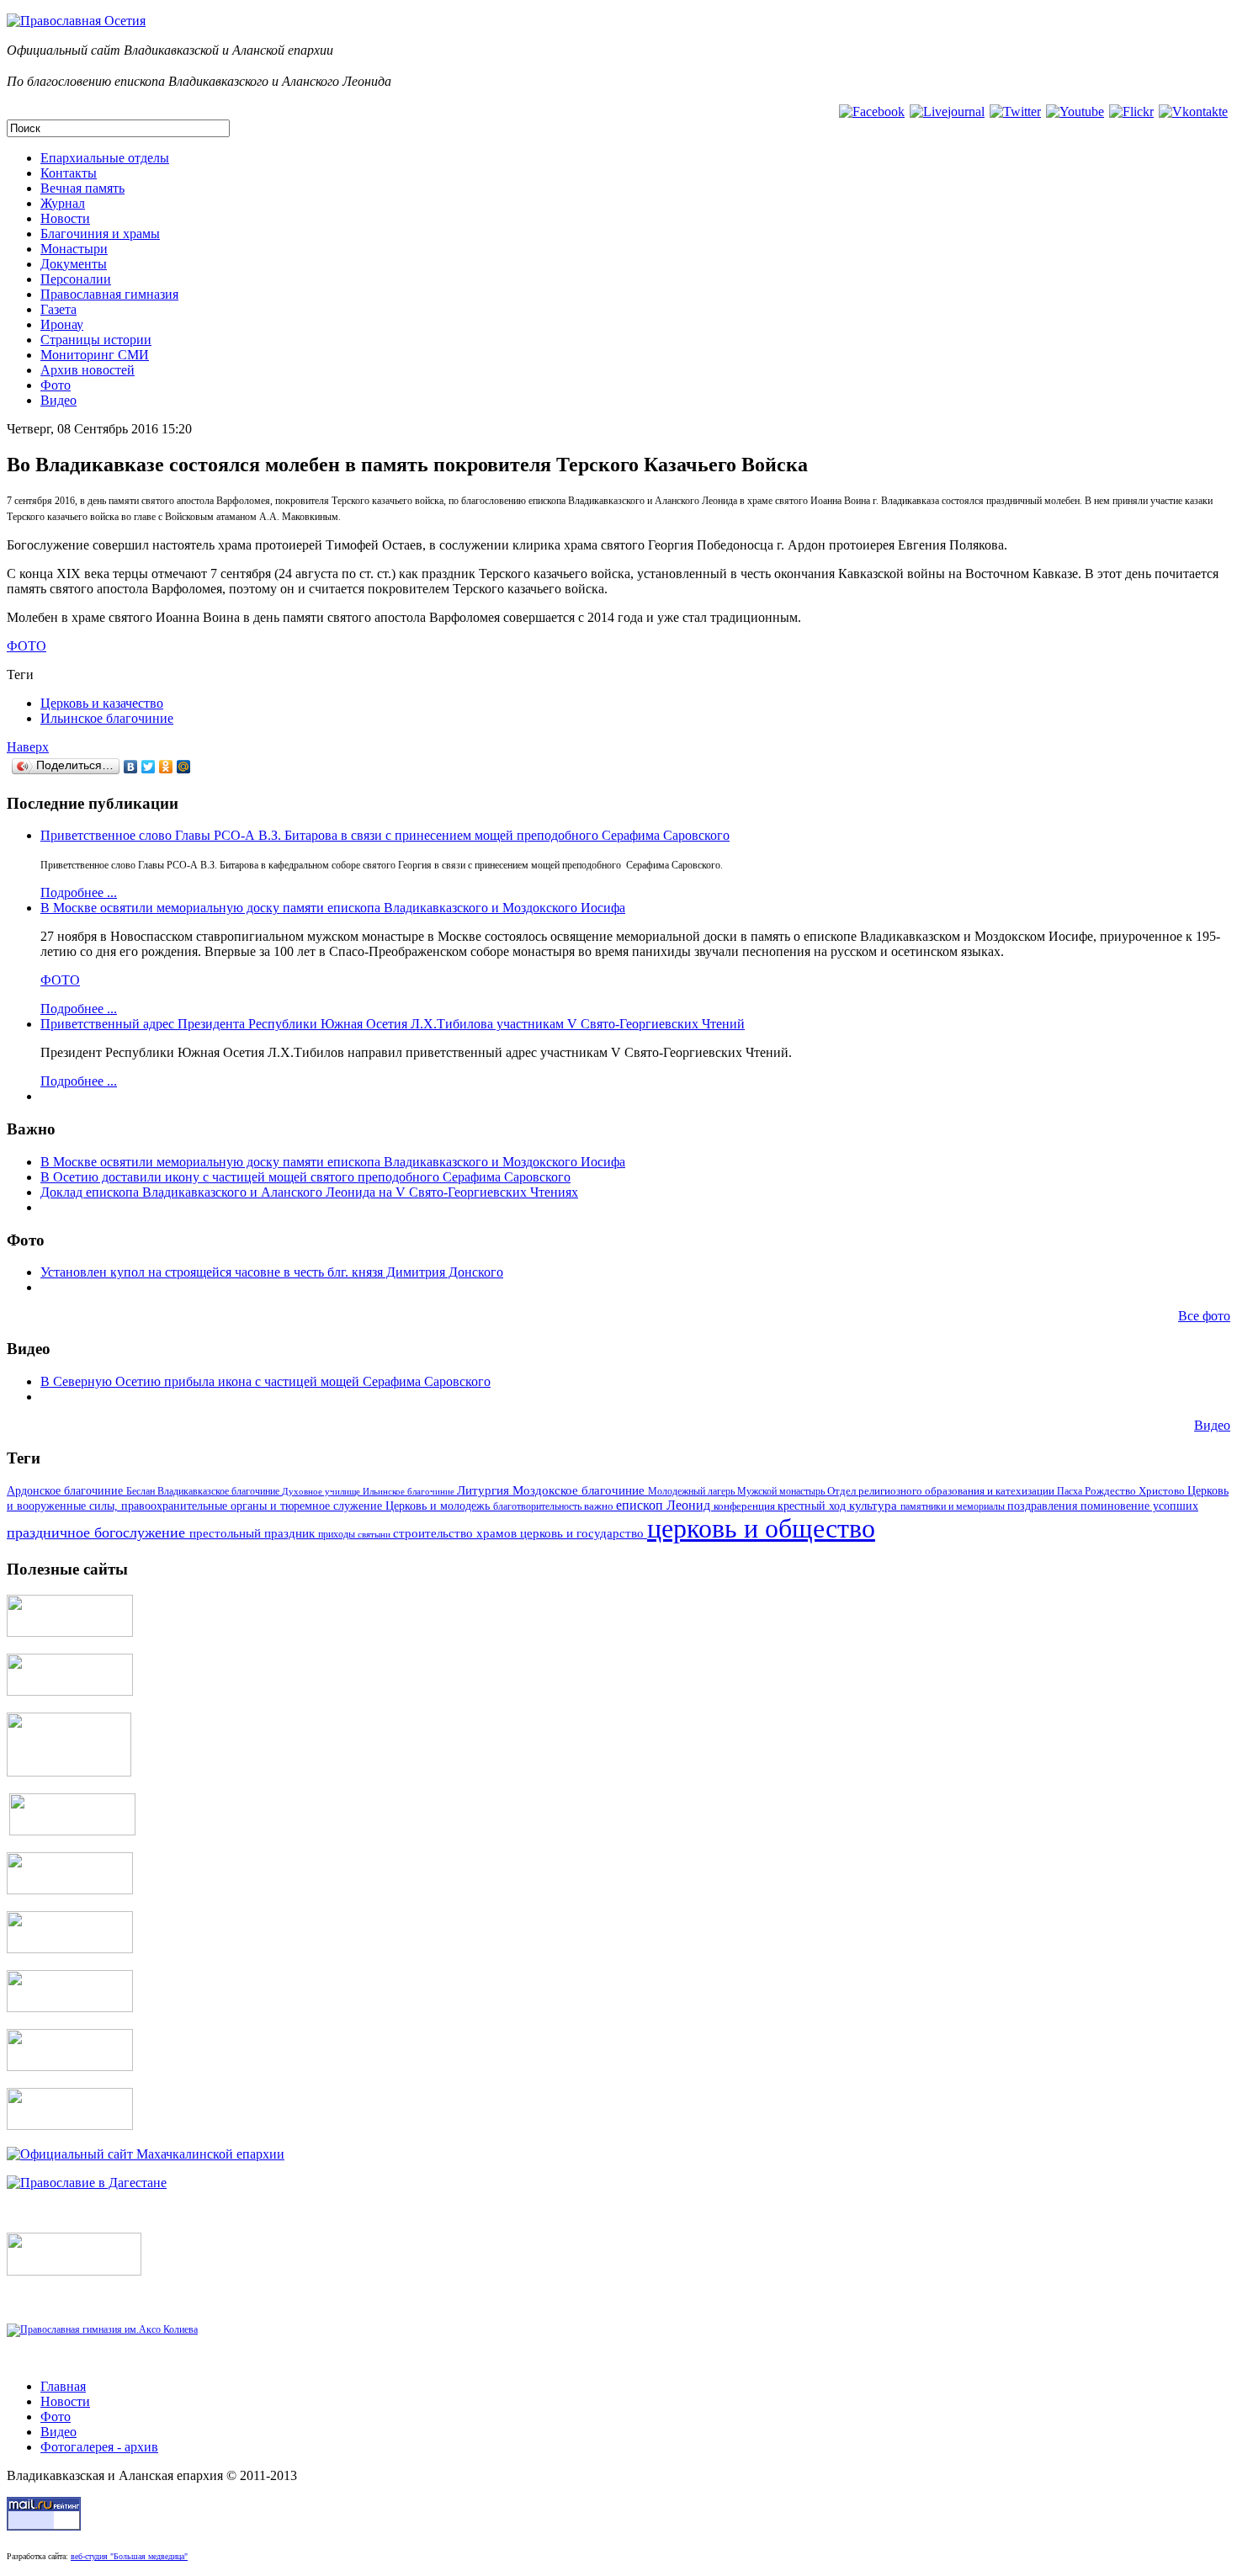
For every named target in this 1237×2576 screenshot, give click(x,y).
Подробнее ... (79, 892)
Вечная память (82, 188)
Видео (58, 400)
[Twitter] (149, 767)
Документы (74, 264)
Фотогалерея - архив (99, 2447)
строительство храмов (457, 1533)
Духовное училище (322, 1491)
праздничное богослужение (98, 1532)
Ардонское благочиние (66, 1490)
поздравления (1044, 1506)
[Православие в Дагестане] (87, 2183)
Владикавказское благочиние (220, 1491)
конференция (746, 1506)
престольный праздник (254, 1533)
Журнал (63, 203)
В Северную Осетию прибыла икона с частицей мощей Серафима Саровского (265, 1381)
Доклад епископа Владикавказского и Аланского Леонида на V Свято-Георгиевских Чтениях (309, 1192)
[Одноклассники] (166, 767)
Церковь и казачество (102, 703)
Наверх (28, 747)
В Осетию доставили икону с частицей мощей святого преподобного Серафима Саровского (305, 1177)
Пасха (1071, 1491)
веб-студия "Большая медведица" (129, 2556)
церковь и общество (761, 1528)
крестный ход (813, 1506)
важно (600, 1506)
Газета (58, 309)
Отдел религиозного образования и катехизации (942, 1491)
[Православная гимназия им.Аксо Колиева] (102, 2329)
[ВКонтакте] (131, 767)
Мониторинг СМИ (95, 355)
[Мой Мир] (184, 767)
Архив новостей (88, 370)
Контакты (69, 173)
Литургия (485, 1490)
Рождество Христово (1136, 1491)
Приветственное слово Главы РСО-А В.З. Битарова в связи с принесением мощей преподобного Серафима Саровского (385, 835)
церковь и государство (584, 1533)
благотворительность (539, 1506)
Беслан (142, 1491)
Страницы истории (96, 340)
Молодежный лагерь (693, 1491)
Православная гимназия (109, 294)
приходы (338, 1535)
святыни (375, 1534)
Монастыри (74, 249)
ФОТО (27, 646)
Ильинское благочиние (107, 718)
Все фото (1204, 1316)
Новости (65, 218)
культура (875, 1506)
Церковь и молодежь (439, 1506)
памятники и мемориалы (954, 1506)
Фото (56, 385)
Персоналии (76, 279)
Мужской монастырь (782, 1491)
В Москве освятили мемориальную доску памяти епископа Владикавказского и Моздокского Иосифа (333, 908)
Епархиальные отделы (105, 158)
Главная (63, 2386)
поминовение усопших (1139, 1506)
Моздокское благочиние (580, 1490)
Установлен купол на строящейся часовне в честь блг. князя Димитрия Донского (272, 1272)
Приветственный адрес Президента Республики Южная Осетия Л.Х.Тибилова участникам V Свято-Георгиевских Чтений (393, 1024)
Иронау (62, 324)
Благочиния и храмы (100, 234)
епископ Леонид (665, 1505)
